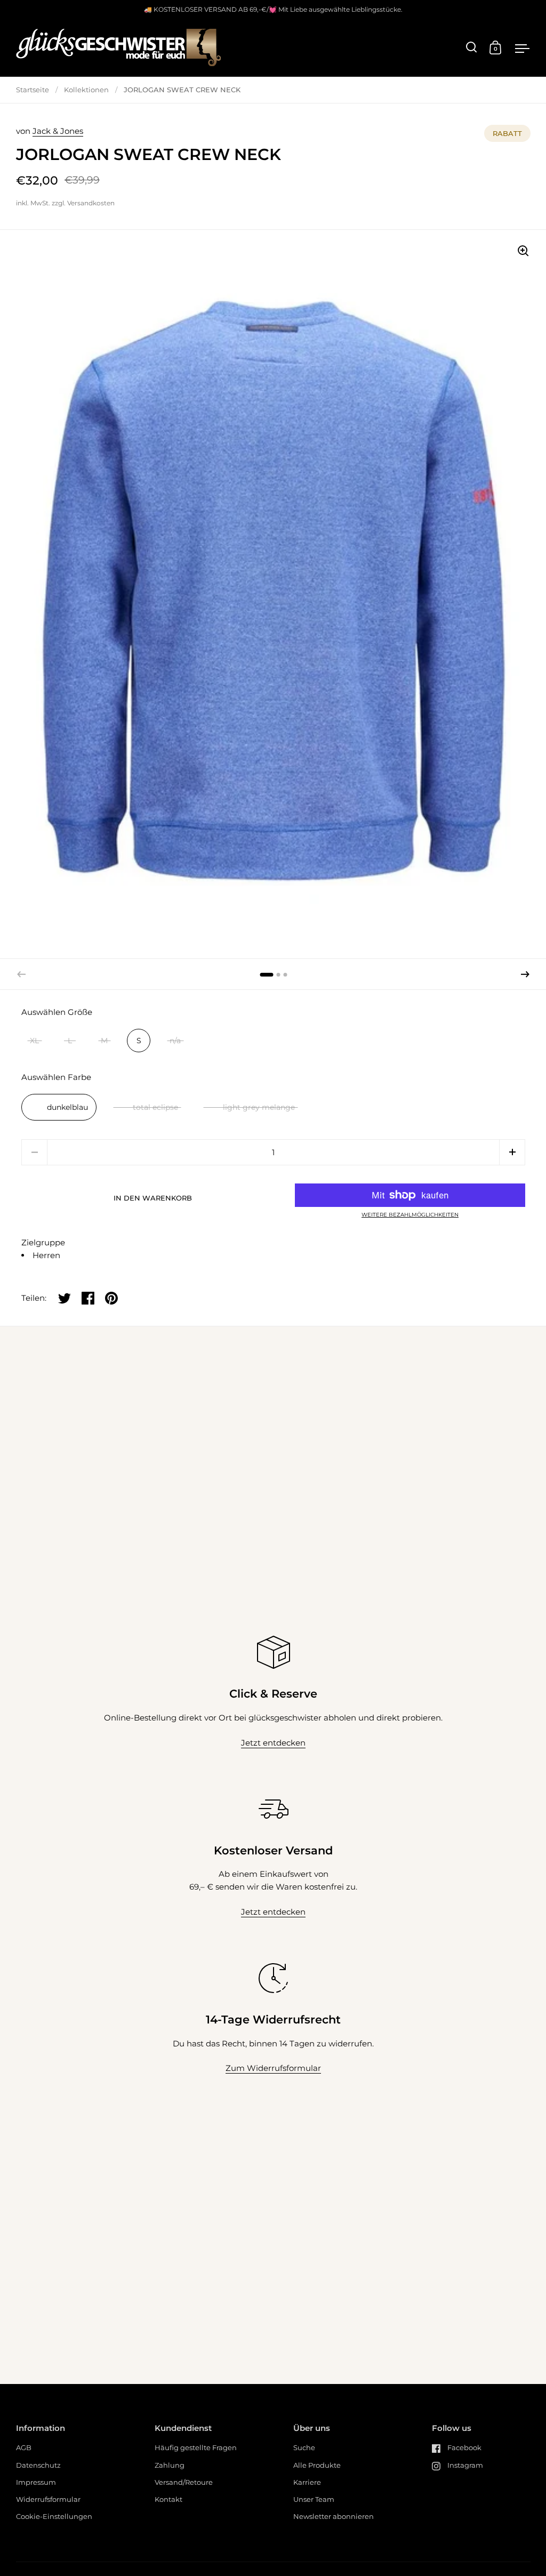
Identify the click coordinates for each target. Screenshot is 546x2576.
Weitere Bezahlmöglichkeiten (410, 1215)
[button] (525, 974)
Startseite (33, 90)
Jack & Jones (58, 131)
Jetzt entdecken (273, 1743)
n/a (175, 1041)
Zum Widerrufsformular (273, 2068)
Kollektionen (86, 90)
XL (34, 1041)
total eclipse (155, 1107)
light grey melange (259, 1107)
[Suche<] (472, 47)
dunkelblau (67, 1107)
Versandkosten (91, 203)
